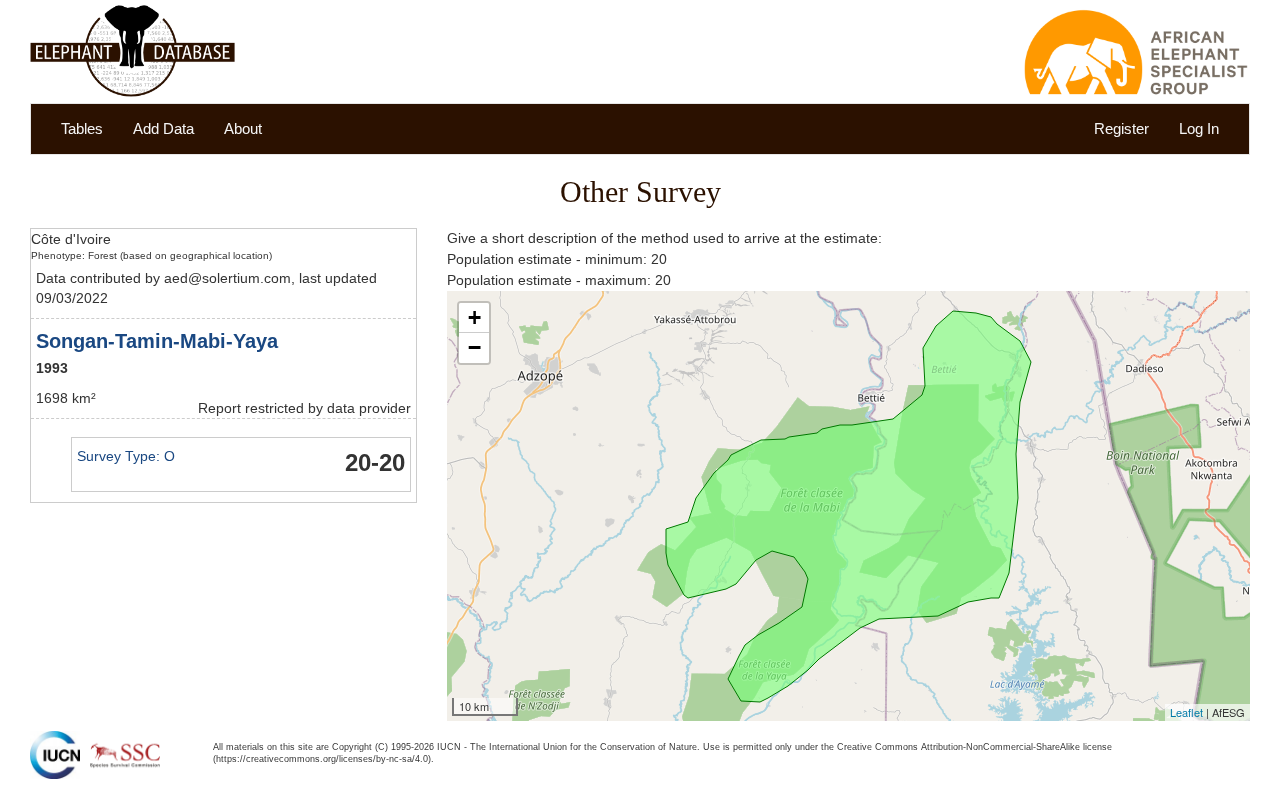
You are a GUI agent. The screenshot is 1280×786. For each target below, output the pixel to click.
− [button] (474, 347)
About (243, 128)
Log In (1199, 128)
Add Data (163, 128)
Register (1121, 128)
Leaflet (1186, 712)
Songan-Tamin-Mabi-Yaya (157, 341)
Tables (82, 128)
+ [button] (474, 317)
